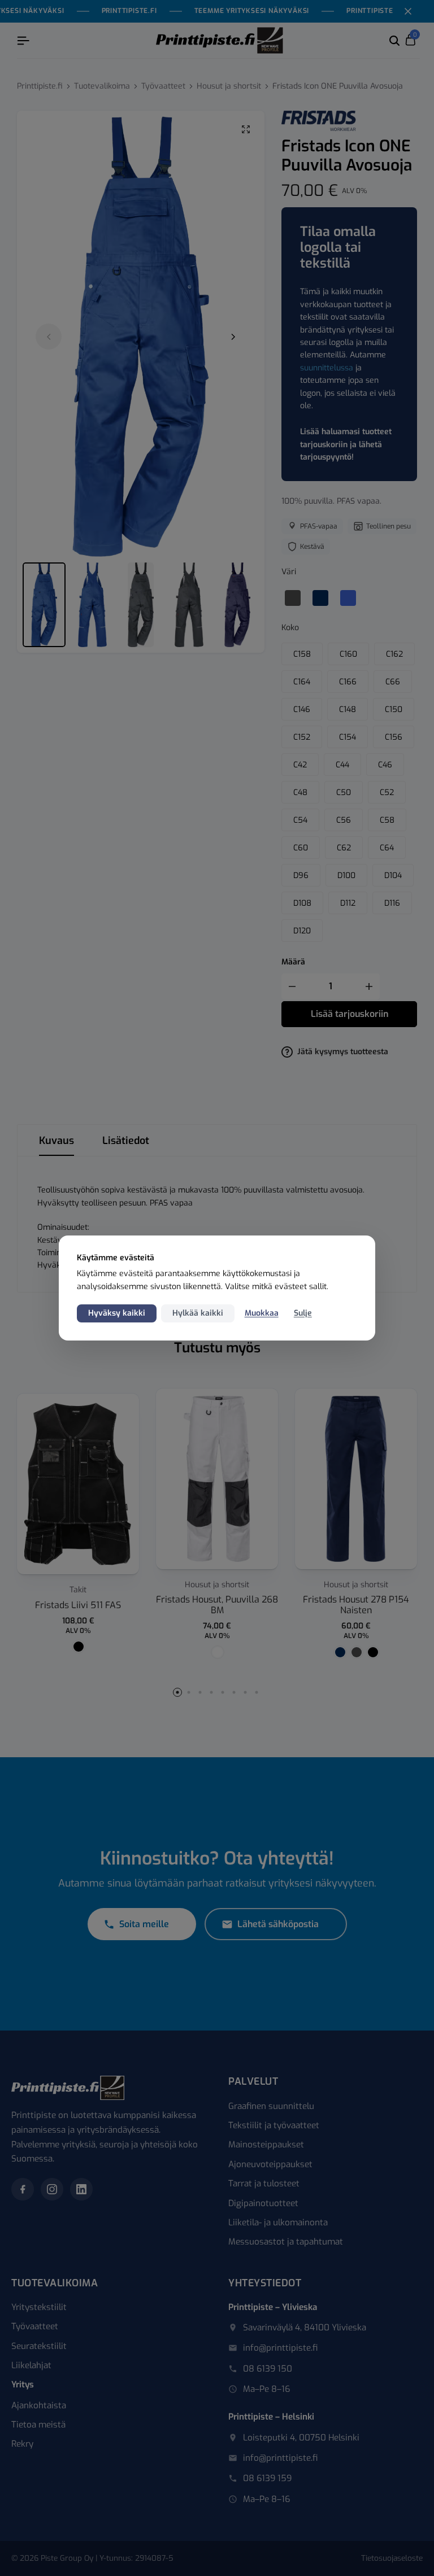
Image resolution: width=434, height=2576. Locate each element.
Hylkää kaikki (198, 1313)
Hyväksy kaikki (117, 1313)
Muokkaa (262, 1313)
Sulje (303, 1313)
